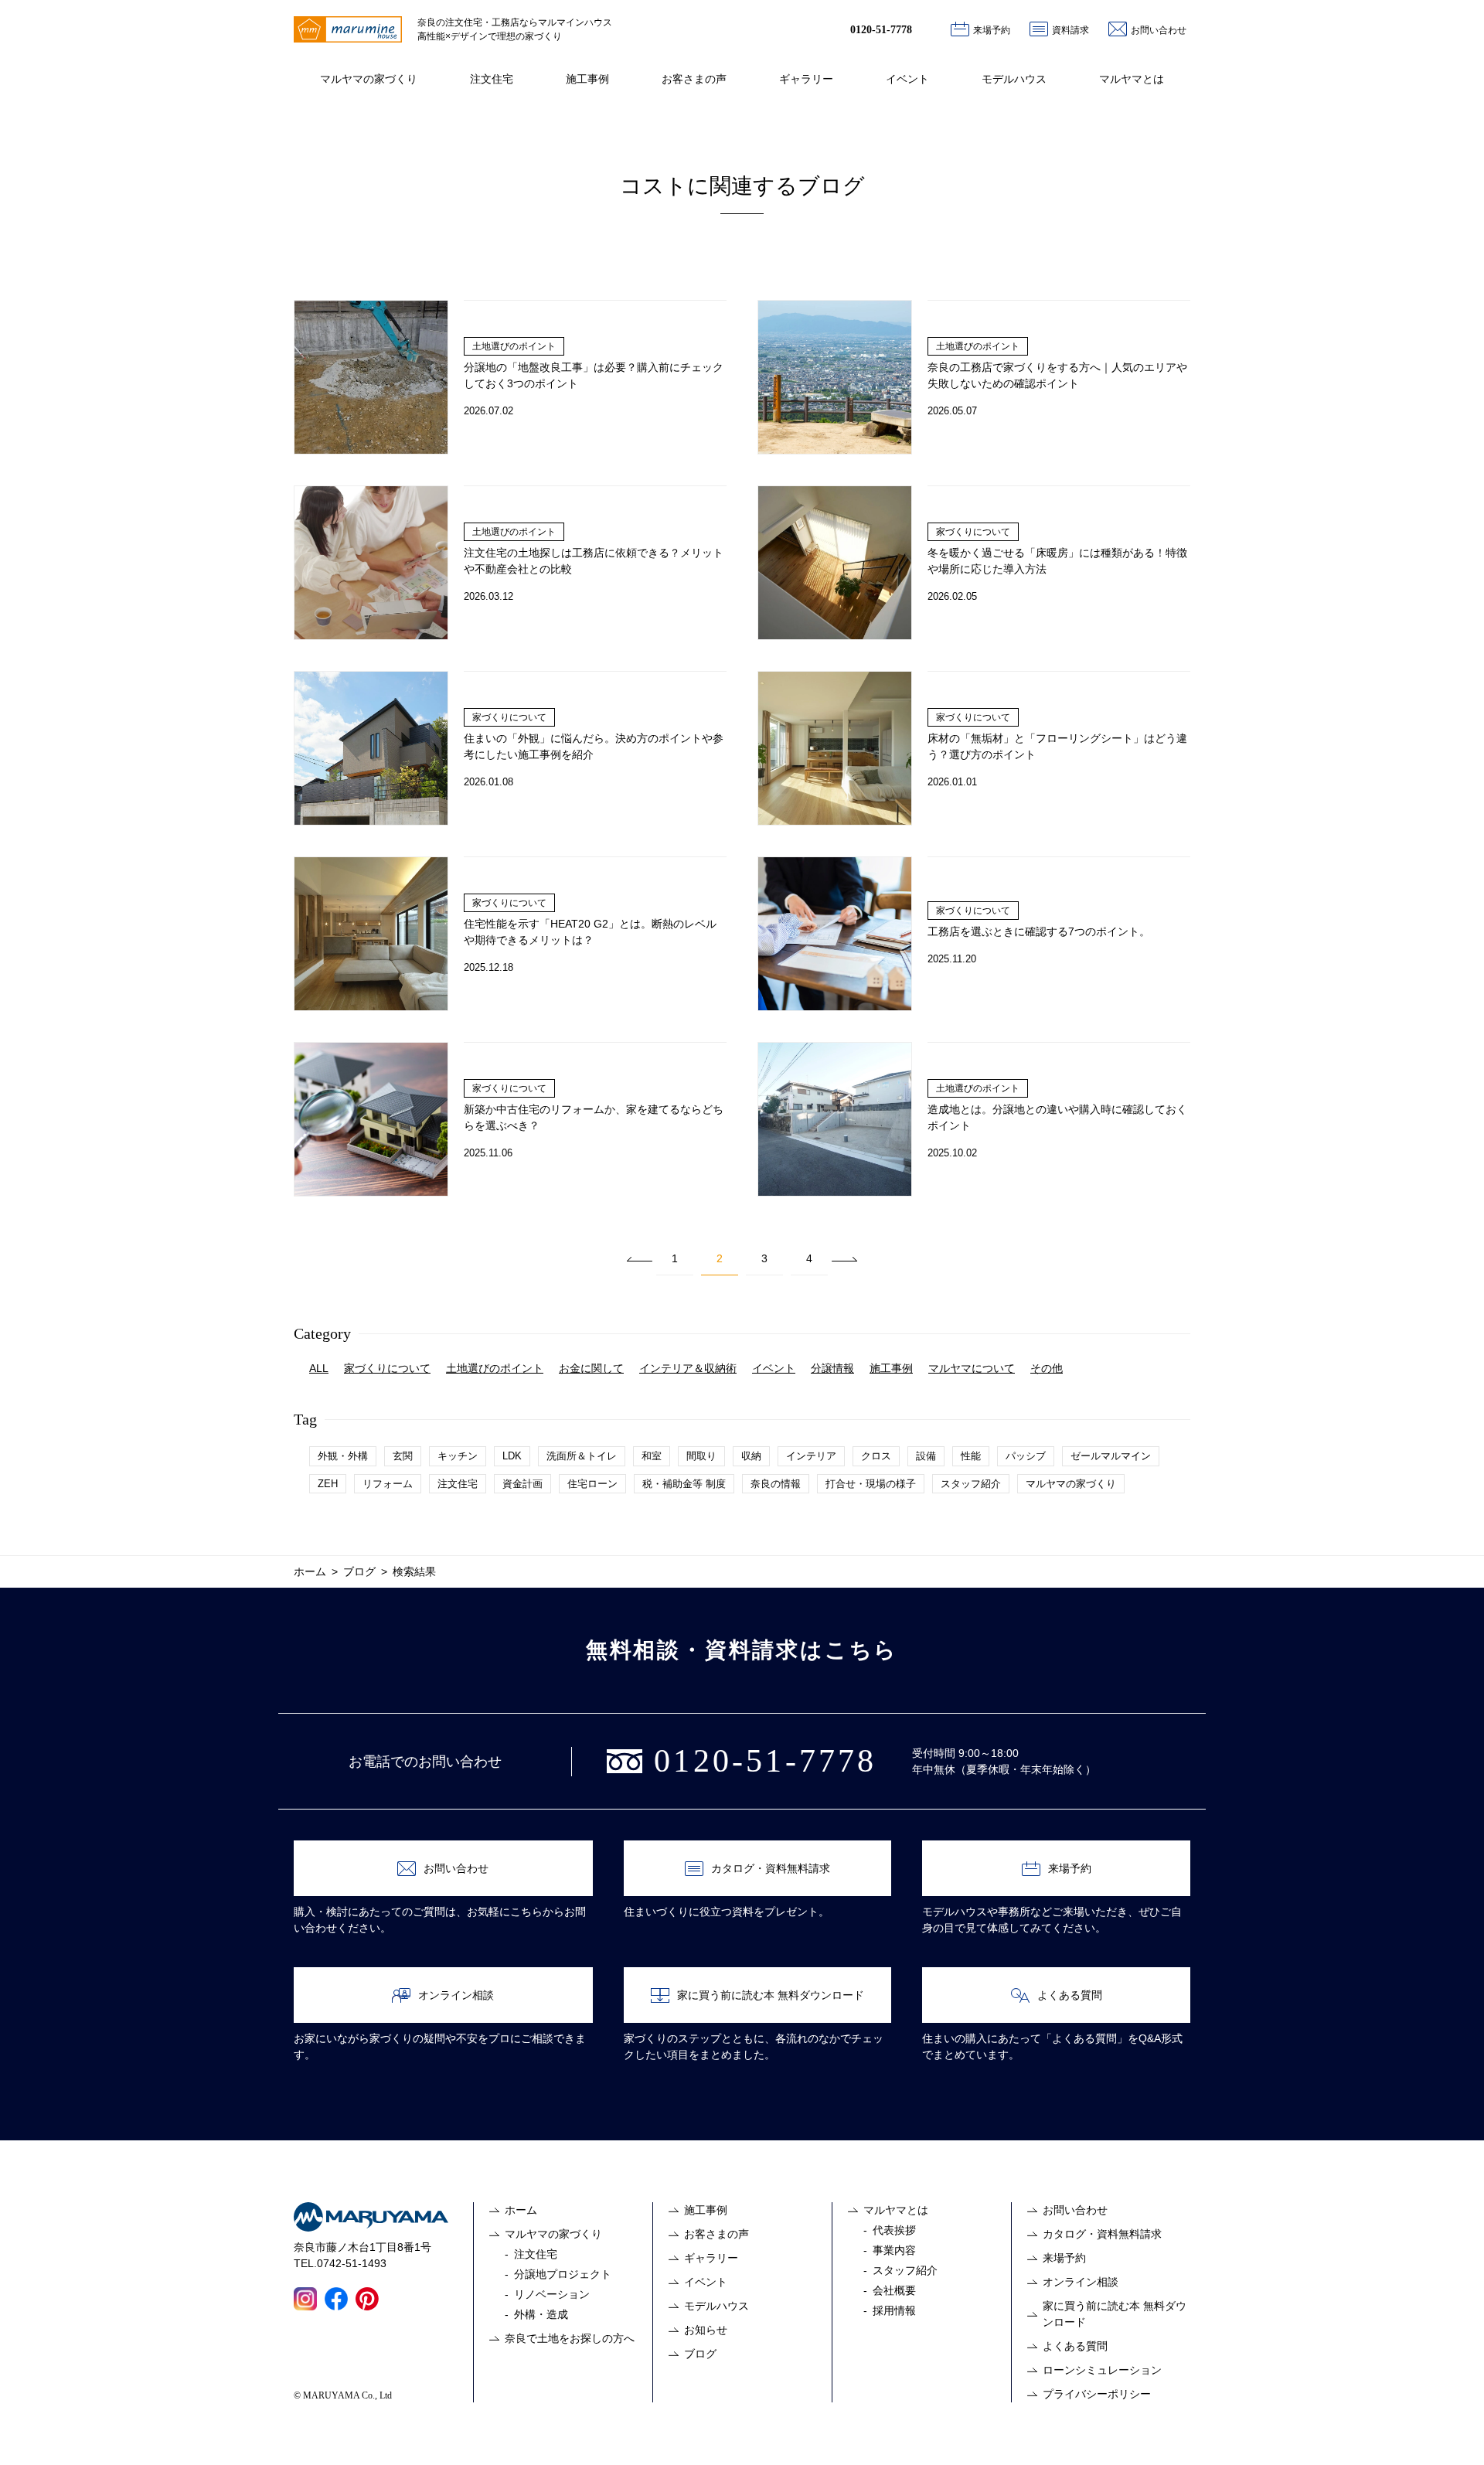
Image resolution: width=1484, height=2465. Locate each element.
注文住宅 (492, 79)
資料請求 (1070, 30)
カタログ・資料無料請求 (771, 1868)
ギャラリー (806, 79)
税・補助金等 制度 (684, 1484)
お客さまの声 (694, 79)
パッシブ (1026, 1456)
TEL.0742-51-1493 (340, 2263)
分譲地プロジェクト (563, 2274)
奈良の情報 (776, 1484)
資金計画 (522, 1484)
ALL (319, 1368)
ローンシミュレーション (1102, 2370)
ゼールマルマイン (1111, 1456)
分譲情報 (832, 1368)
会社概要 (894, 2290)
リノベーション (552, 2294)
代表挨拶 (894, 2230)
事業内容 (894, 2250)
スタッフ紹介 (971, 1484)
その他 (1047, 1368)
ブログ (700, 2354)
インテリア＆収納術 (688, 1368)
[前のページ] (640, 1259)
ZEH (328, 1484)
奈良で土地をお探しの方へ (570, 2338)
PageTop (1456, 2437)
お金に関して (591, 1368)
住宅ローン (592, 1484)
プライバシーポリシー (1097, 2394)
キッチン (458, 1456)
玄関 (403, 1456)
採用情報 (894, 2310)
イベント (907, 79)
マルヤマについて (972, 1368)
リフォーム (388, 1484)
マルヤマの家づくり (369, 79)
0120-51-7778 (881, 30)
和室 (652, 1456)
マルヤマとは (1132, 79)
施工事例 (587, 79)
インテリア (811, 1456)
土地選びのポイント (495, 1368)
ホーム (521, 2210)
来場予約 (992, 30)
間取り (701, 1456)
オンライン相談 (456, 1995)
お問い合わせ (1159, 30)
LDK (512, 1456)
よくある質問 (1070, 1995)
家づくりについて (387, 1368)
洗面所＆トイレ (582, 1456)
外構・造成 (541, 2314)
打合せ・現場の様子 (871, 1484)
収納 (751, 1456)
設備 (926, 1456)
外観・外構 (343, 1456)
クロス (876, 1456)
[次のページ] (844, 1259)
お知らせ (706, 2330)
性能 (971, 1456)
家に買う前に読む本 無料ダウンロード (771, 1995)
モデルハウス (1014, 79)
